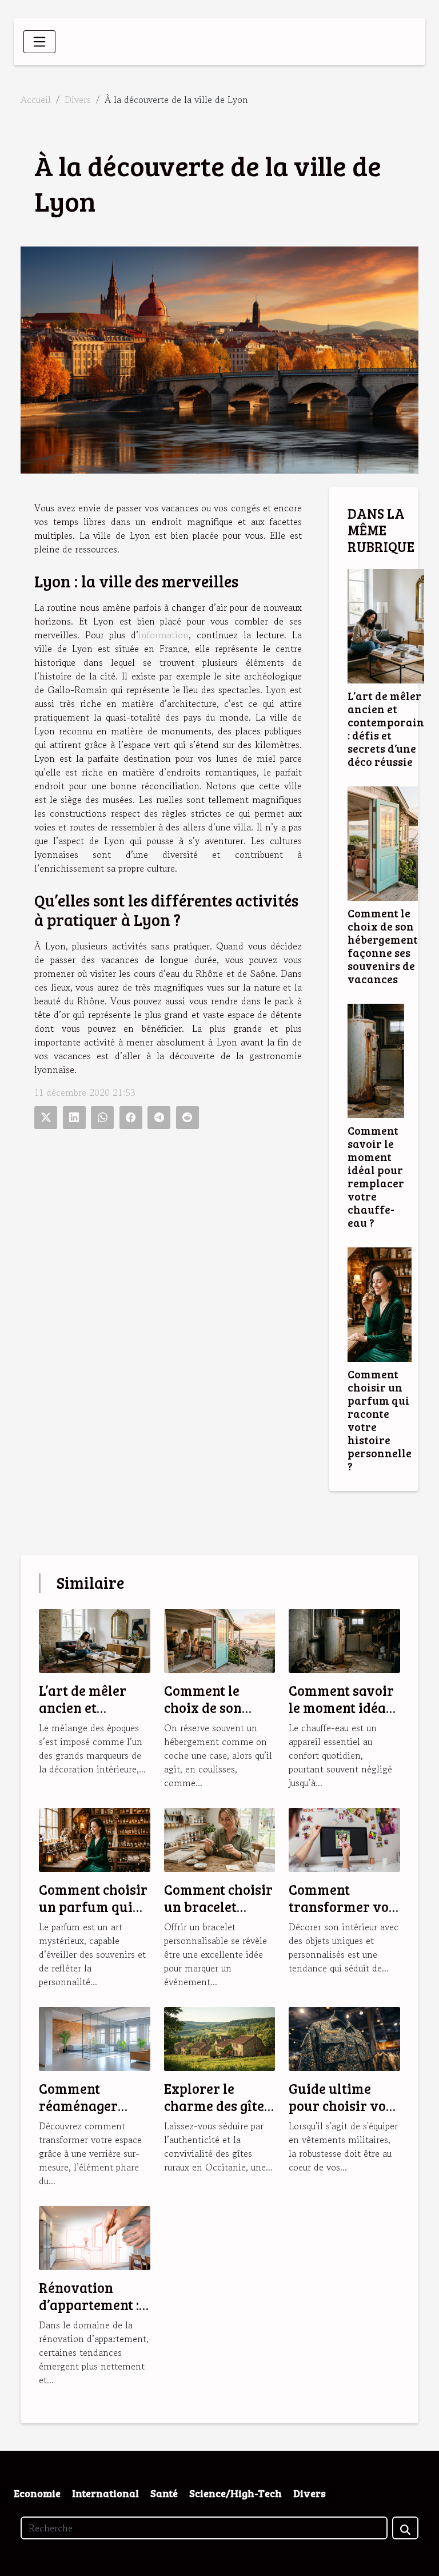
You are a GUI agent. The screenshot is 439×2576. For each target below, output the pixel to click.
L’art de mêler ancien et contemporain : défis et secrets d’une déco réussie (386, 728)
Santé (164, 2493)
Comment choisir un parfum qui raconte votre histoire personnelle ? (380, 1420)
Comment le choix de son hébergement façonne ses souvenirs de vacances (383, 946)
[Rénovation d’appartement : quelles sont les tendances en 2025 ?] (95, 2236)
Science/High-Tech (236, 2493)
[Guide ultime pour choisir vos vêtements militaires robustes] (344, 2037)
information (163, 635)
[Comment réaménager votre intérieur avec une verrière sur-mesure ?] (95, 2037)
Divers (78, 100)
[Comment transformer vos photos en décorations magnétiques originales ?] (344, 1838)
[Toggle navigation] (39, 42)
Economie (37, 2493)
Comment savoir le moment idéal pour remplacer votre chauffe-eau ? (376, 1176)
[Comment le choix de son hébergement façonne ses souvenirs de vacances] (383, 844)
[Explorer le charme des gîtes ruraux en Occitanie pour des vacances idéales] (220, 2037)
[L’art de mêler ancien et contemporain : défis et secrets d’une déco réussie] (386, 626)
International (105, 2493)
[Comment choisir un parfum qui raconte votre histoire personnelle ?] (380, 1305)
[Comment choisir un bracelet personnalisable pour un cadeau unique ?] (220, 1838)
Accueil (36, 100)
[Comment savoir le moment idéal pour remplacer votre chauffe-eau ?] (376, 1061)
